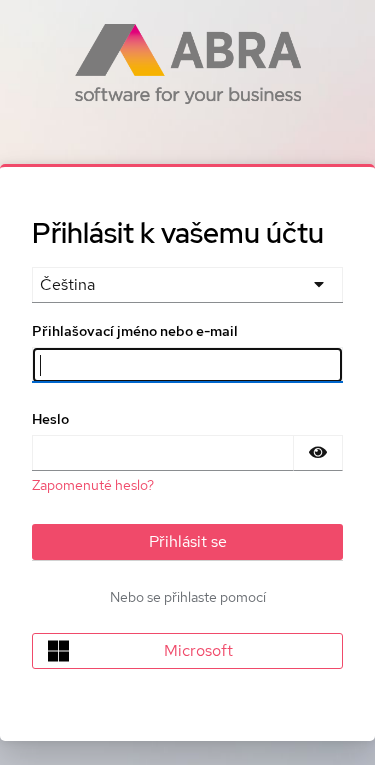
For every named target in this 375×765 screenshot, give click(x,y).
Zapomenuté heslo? (93, 485)
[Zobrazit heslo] (318, 453)
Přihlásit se (188, 541)
